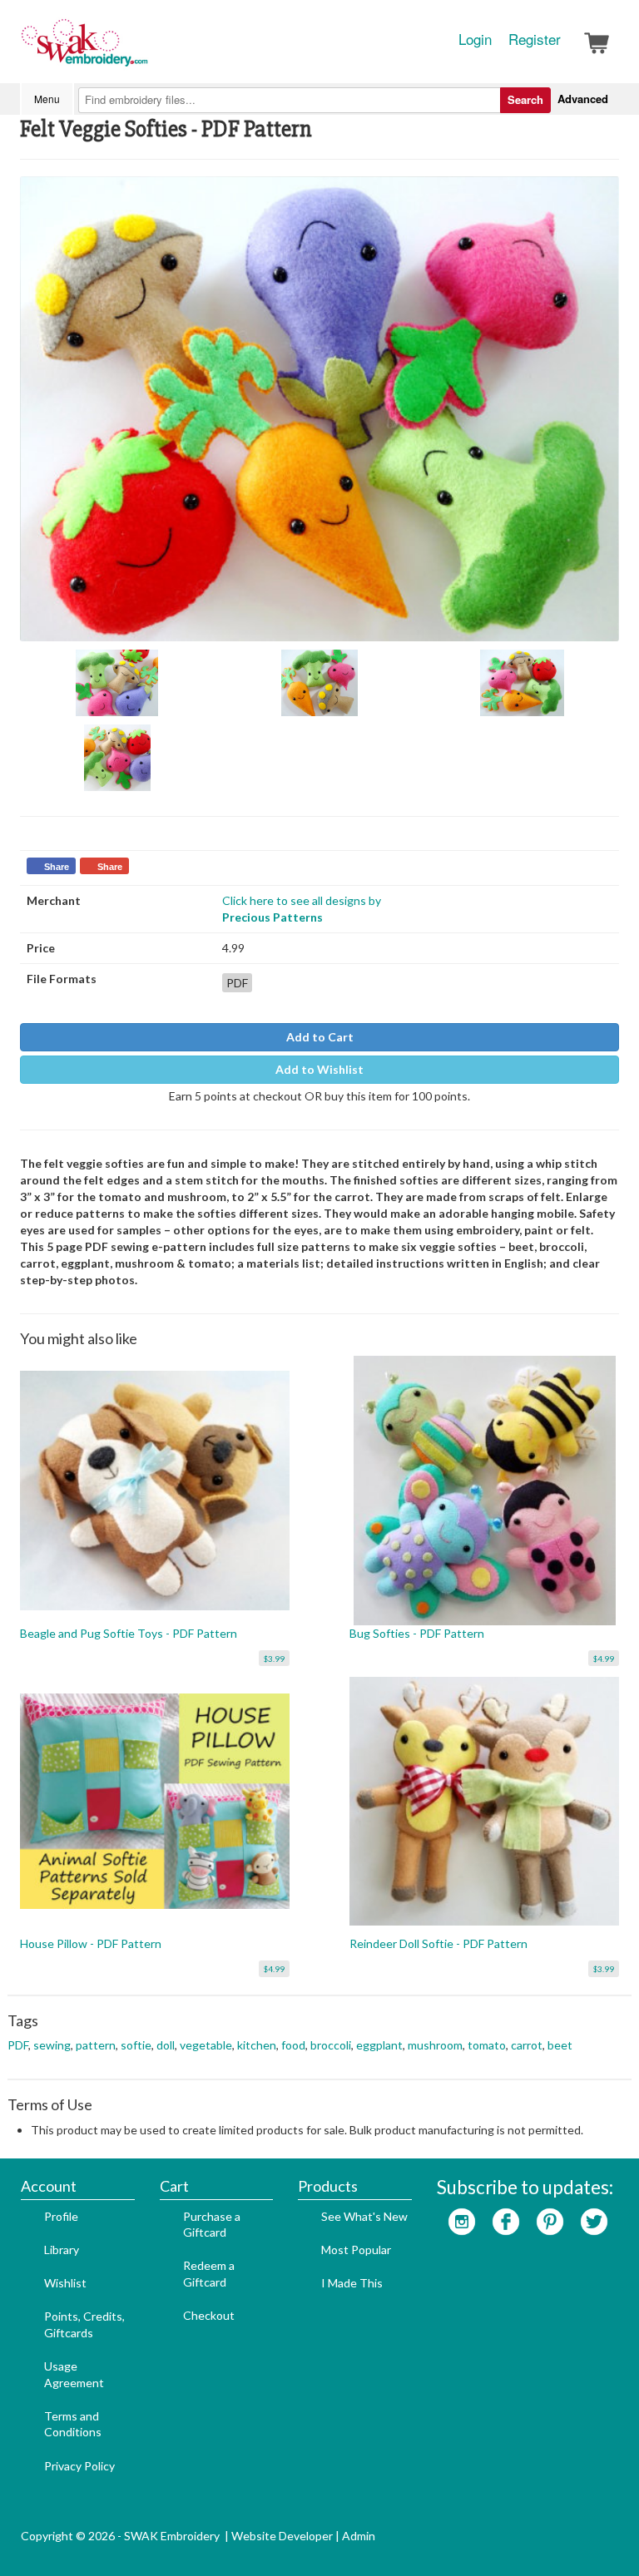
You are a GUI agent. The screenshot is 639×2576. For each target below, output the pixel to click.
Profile (61, 2216)
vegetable (206, 2045)
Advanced (583, 99)
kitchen (257, 2045)
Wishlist (65, 2283)
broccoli (331, 2045)
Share (57, 867)
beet (560, 2045)
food (293, 2045)
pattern (96, 2045)
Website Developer (282, 2536)
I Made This (352, 2283)
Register (535, 39)
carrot (527, 2045)
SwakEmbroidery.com (145, 50)
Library (62, 2250)
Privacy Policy (79, 2466)
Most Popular (356, 2250)
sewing (52, 2045)
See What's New (364, 2216)
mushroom (435, 2045)
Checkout (209, 2315)
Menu (47, 99)
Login (475, 39)
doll (166, 2045)
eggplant (379, 2045)
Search (525, 99)
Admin (359, 2536)
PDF (18, 2045)
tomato (487, 2045)
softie (136, 2045)
